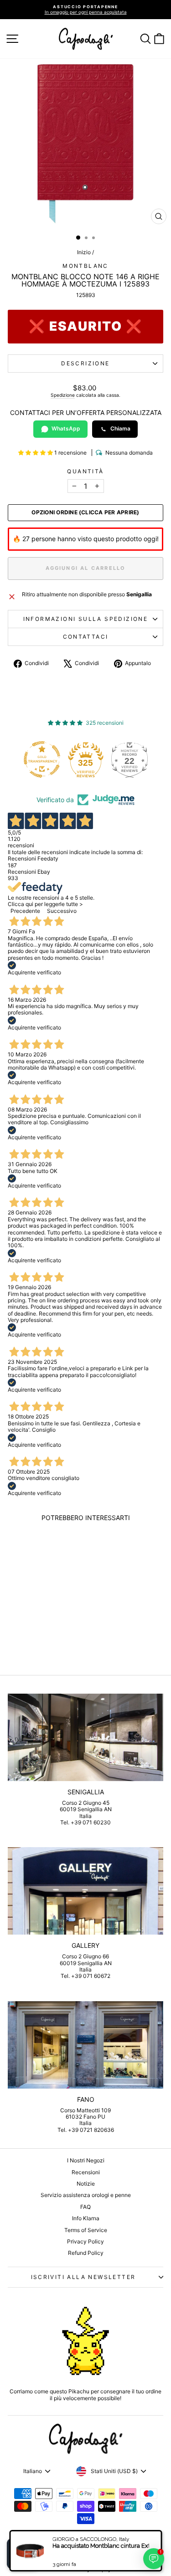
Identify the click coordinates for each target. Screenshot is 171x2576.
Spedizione (63, 395)
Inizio (84, 252)
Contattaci (86, 637)
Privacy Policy (85, 2241)
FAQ (85, 2207)
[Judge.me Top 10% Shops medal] (133, 759)
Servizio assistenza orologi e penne (86, 2195)
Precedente (25, 911)
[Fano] (85, 2045)
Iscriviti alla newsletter (83, 2277)
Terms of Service (86, 2230)
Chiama (120, 428)
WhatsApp (66, 428)
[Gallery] (85, 1891)
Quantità (85, 471)
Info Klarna (86, 2218)
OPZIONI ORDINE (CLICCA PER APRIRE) (85, 512)
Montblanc (85, 266)
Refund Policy (86, 2253)
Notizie (86, 2184)
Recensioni (86, 2172)
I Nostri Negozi (86, 2160)
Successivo (62, 911)
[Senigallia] (85, 1737)
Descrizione (85, 363)
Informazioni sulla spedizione (86, 619)
